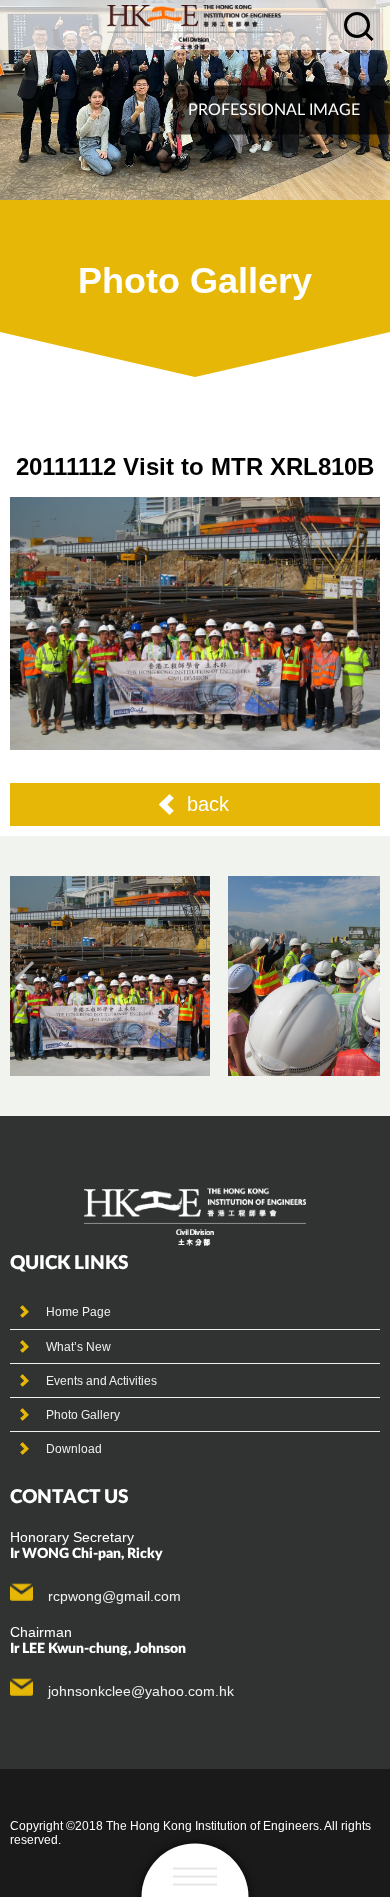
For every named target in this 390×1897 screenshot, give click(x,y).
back (208, 804)
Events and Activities (101, 1381)
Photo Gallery (83, 1415)
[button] (32, 978)
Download (74, 1449)
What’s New (78, 1347)
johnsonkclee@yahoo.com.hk (141, 1691)
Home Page (78, 1312)
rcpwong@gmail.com (114, 1596)
